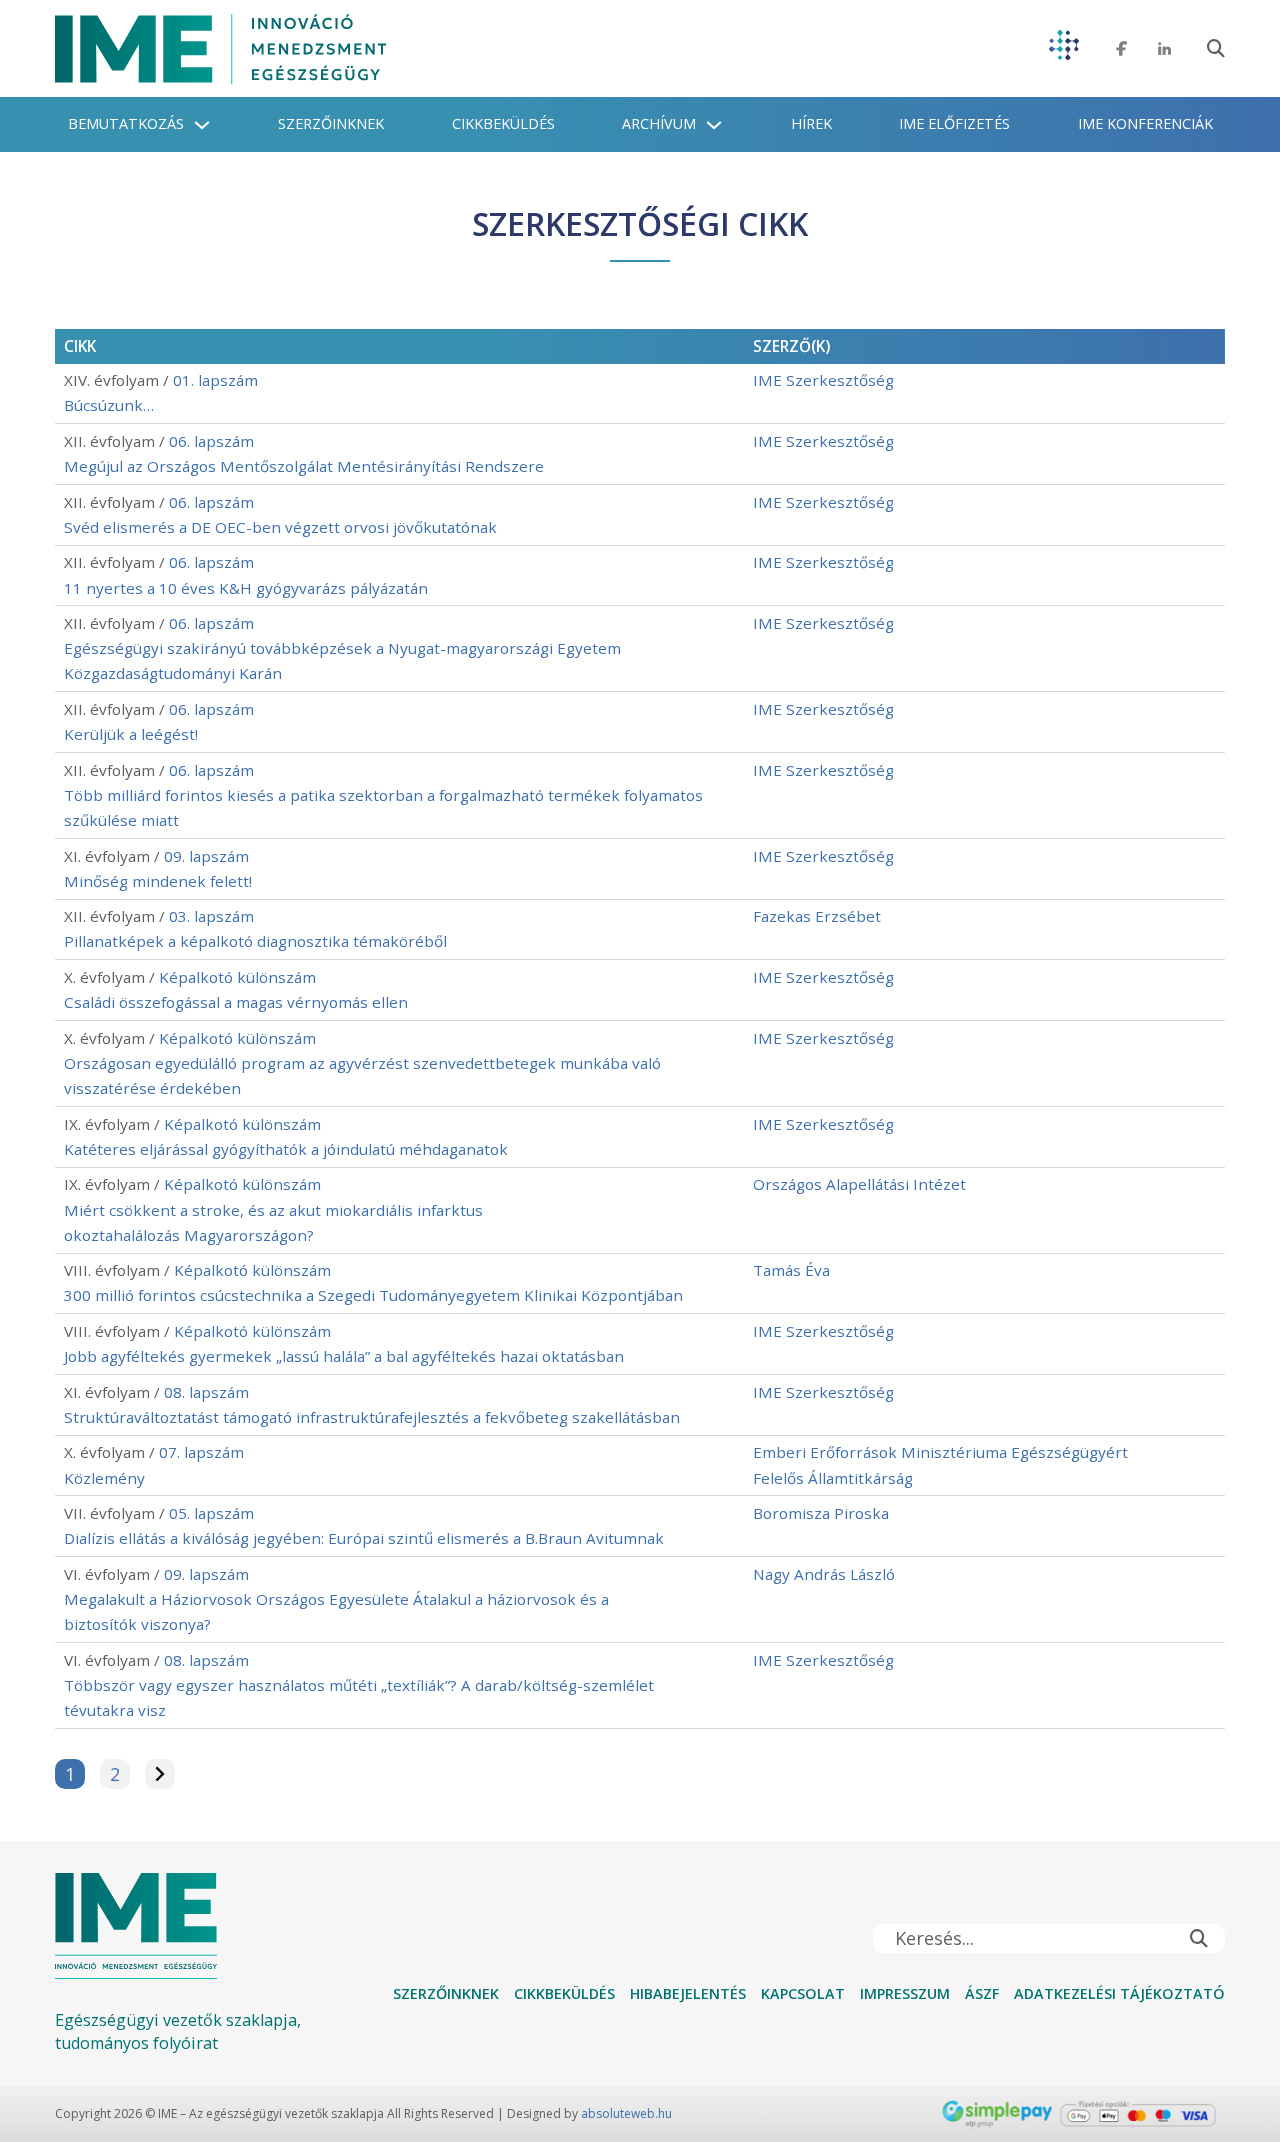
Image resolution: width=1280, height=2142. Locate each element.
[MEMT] (1064, 48)
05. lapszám (211, 1513)
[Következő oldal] (160, 1774)
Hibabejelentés (688, 1993)
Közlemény (104, 1478)
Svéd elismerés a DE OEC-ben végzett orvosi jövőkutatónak (280, 527)
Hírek (811, 123)
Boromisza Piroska (821, 1513)
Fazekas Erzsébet (817, 916)
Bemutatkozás (126, 123)
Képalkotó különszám (237, 977)
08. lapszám (206, 1392)
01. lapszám (215, 380)
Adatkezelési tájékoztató (1119, 1993)
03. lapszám (211, 916)
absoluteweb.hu (626, 2113)
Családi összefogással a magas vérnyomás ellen (236, 1002)
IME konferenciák (1145, 123)
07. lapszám (201, 1452)
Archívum (659, 123)
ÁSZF (982, 1993)
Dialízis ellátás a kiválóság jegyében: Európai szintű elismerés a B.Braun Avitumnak (364, 1538)
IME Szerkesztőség (823, 380)
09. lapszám (206, 856)
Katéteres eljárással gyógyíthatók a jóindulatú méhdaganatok (286, 1149)
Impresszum (905, 1993)
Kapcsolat (803, 1993)
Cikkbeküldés (503, 123)
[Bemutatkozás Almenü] (202, 125)
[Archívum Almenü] (714, 125)
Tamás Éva (791, 1270)
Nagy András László (824, 1574)
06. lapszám (211, 441)
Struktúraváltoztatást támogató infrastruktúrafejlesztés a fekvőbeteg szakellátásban (372, 1417)
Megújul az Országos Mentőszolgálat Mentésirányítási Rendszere (304, 466)
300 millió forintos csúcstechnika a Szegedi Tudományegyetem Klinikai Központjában (373, 1295)
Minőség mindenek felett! (158, 881)
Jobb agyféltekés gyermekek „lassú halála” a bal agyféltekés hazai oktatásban (344, 1356)
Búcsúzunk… (109, 405)
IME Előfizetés (954, 123)
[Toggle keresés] (1216, 49)
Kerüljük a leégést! (131, 734)
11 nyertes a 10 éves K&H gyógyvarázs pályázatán (246, 588)
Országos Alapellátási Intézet (859, 1184)
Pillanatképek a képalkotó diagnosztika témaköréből (255, 941)
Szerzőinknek (331, 123)
